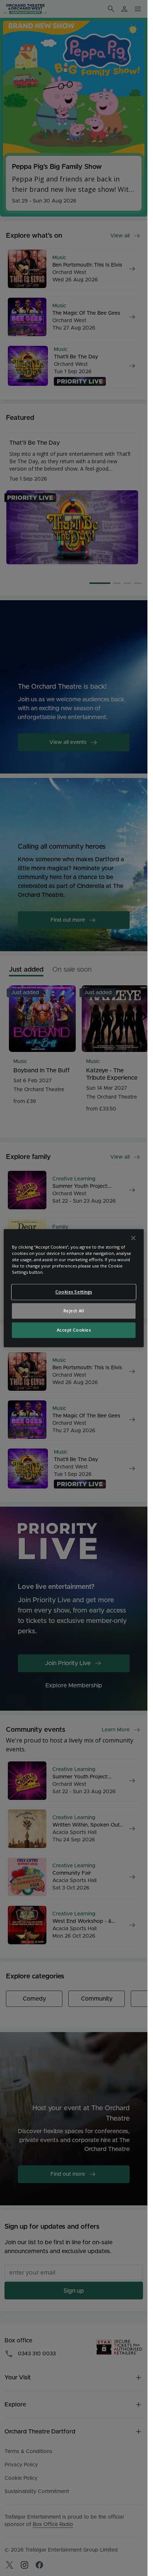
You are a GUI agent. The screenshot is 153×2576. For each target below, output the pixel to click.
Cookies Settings (74, 1292)
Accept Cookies (74, 1330)
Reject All (74, 1311)
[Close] (133, 1238)
